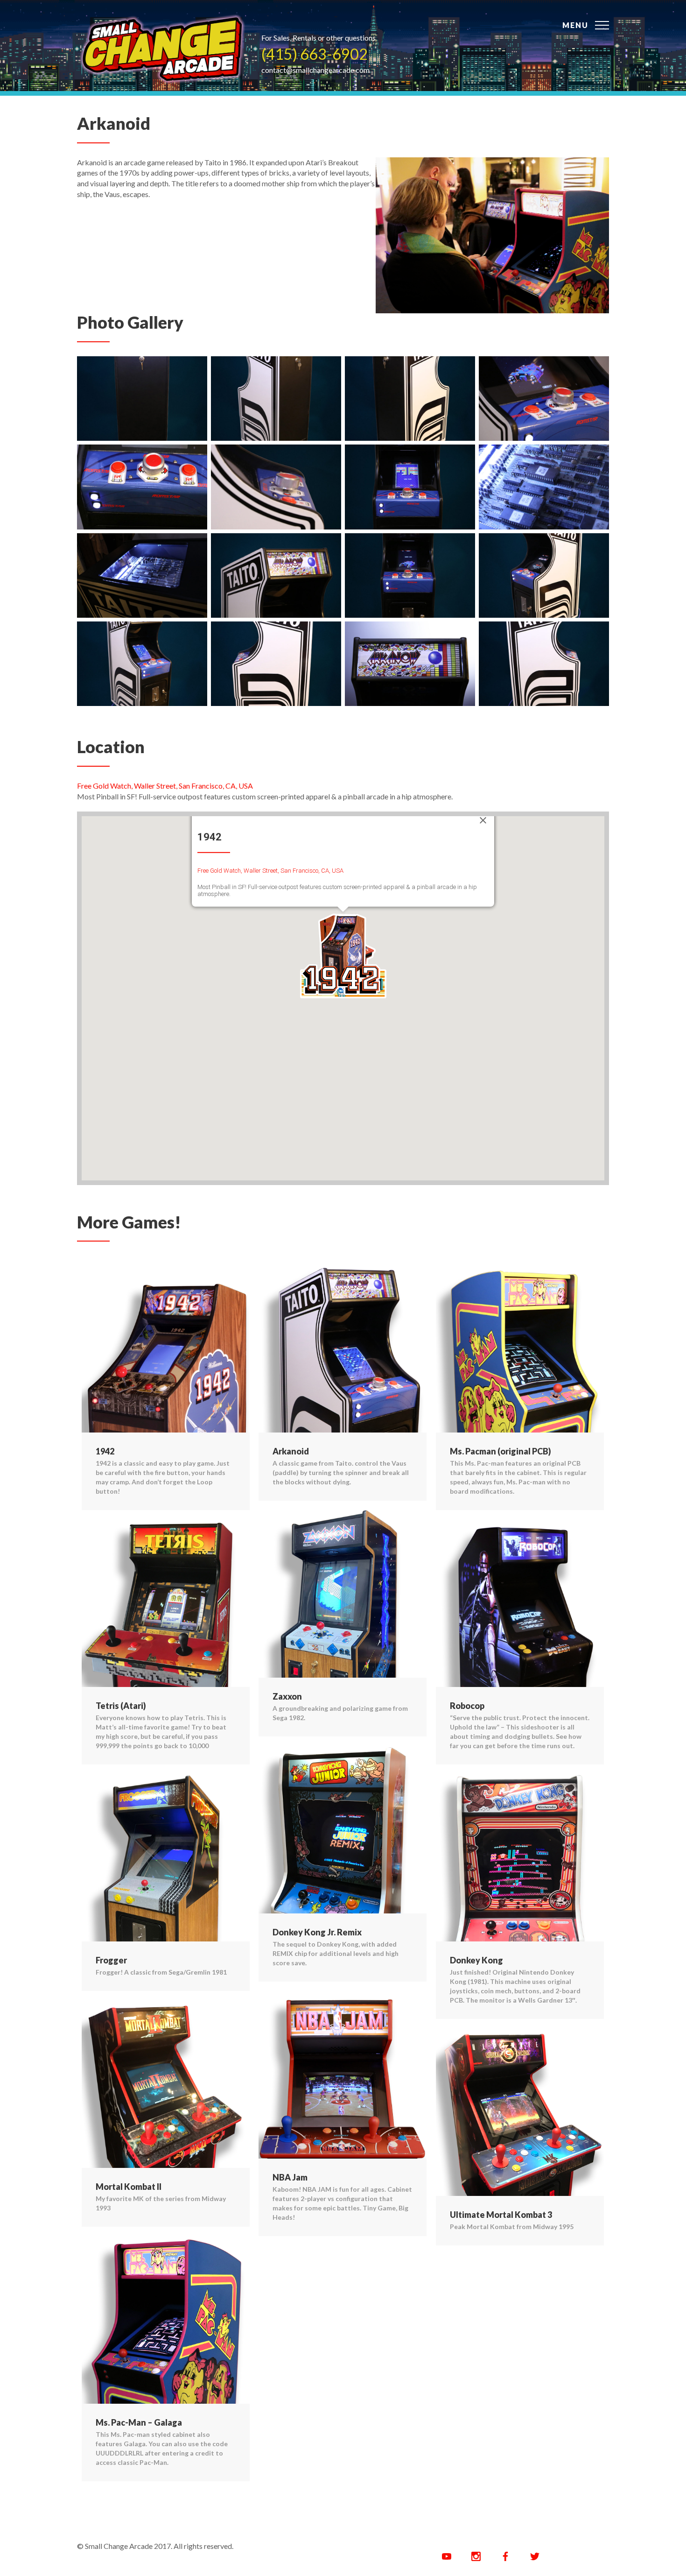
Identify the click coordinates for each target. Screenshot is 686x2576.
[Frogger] (166, 1858)
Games (357, 18)
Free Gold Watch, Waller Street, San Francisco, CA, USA (165, 786)
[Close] (483, 820)
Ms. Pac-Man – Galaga (139, 2422)
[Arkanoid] (162, 52)
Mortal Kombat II (129, 2187)
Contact (492, 18)
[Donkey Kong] (520, 1858)
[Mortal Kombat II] (166, 2084)
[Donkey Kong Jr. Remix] (343, 1830)
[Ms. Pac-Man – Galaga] (166, 2320)
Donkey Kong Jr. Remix (317, 1932)
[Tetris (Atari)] (166, 1603)
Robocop (467, 1706)
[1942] (166, 1349)
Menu (575, 25)
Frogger (111, 1960)
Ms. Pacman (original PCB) (500, 1451)
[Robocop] (520, 1603)
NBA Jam (290, 2177)
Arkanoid (291, 1451)
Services (441, 18)
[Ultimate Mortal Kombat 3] (520, 2112)
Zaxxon (287, 1696)
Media (397, 18)
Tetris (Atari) (121, 1706)
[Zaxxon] (343, 1594)
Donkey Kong (476, 1960)
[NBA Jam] (343, 2075)
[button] (343, 955)
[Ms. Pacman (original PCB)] (520, 1349)
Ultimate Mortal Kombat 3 (501, 2215)
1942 (105, 1451)
